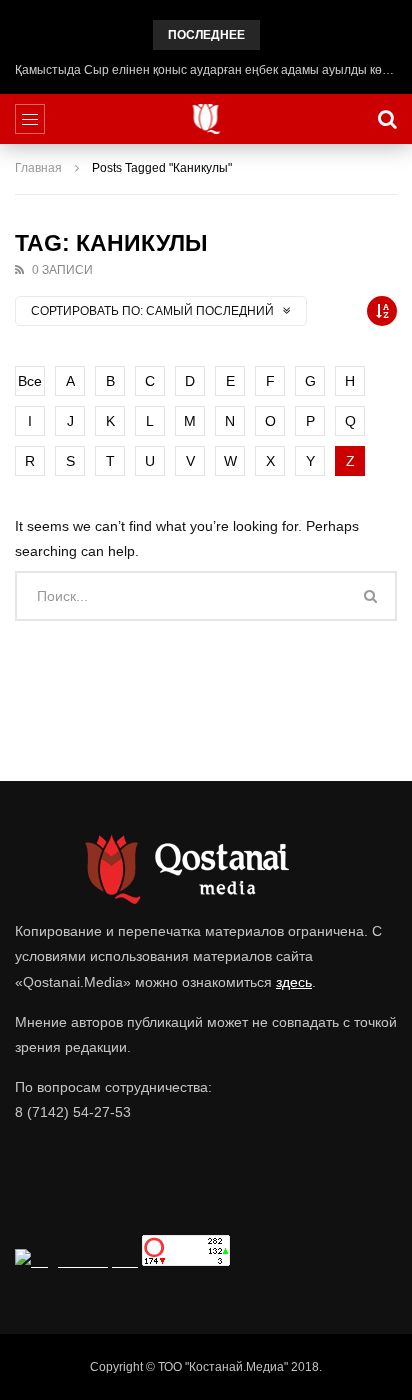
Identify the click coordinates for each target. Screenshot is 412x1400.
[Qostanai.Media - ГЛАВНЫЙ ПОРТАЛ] (206, 119)
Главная (38, 168)
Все (30, 381)
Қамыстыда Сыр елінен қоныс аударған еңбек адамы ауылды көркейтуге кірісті (206, 70)
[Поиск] (387, 119)
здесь (294, 982)
